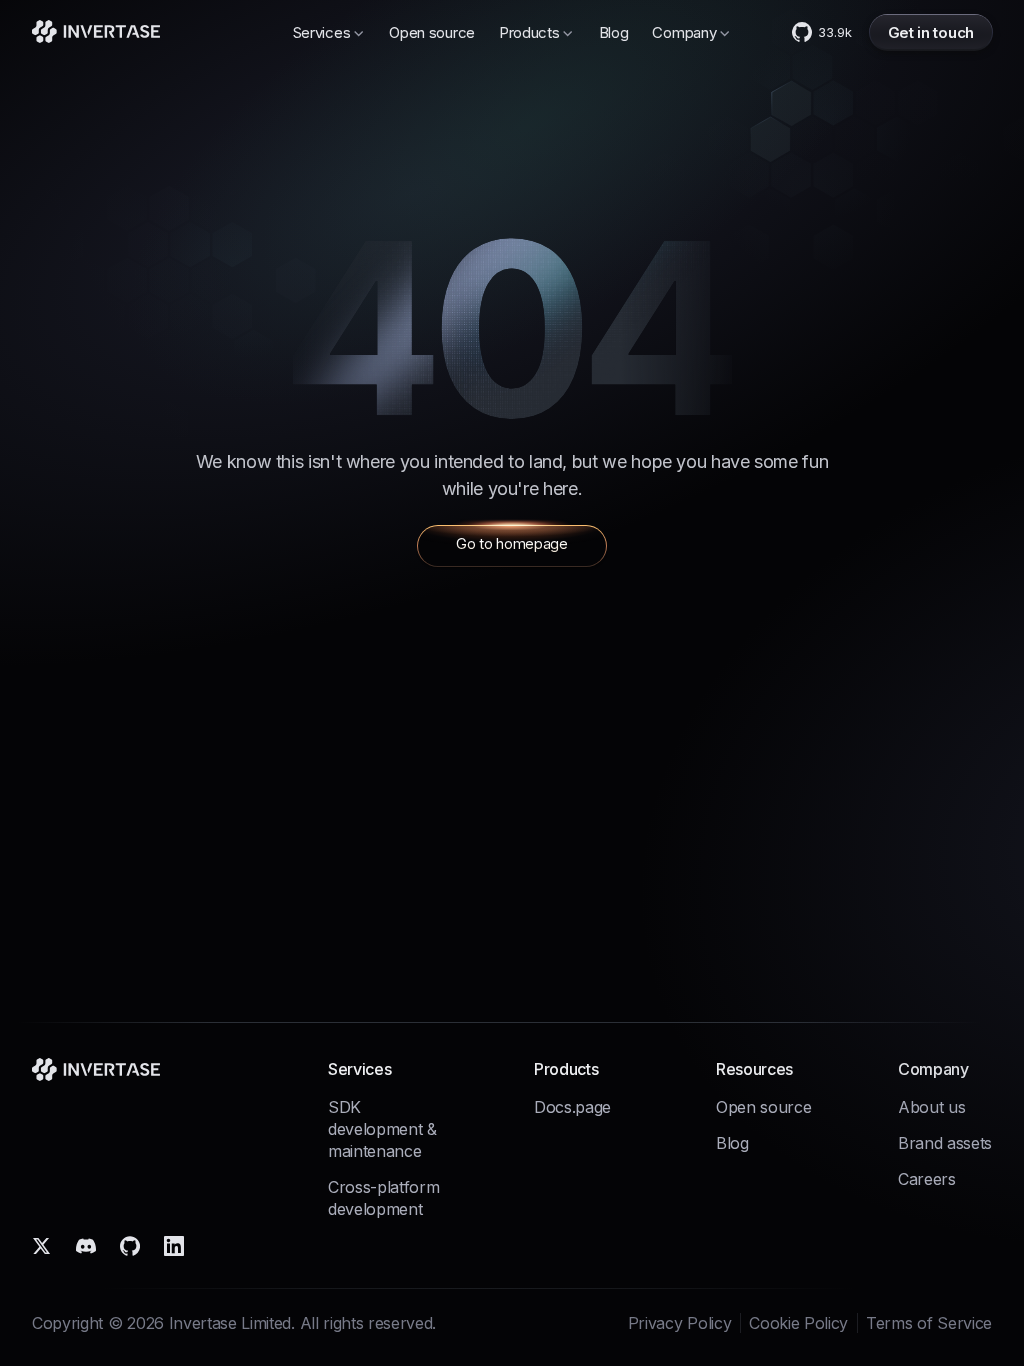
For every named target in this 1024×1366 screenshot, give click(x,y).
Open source (432, 32)
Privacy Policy (680, 1323)
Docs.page (572, 1107)
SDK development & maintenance (382, 1129)
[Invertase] (96, 32)
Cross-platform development (384, 1198)
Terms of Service (929, 1323)
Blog (614, 32)
